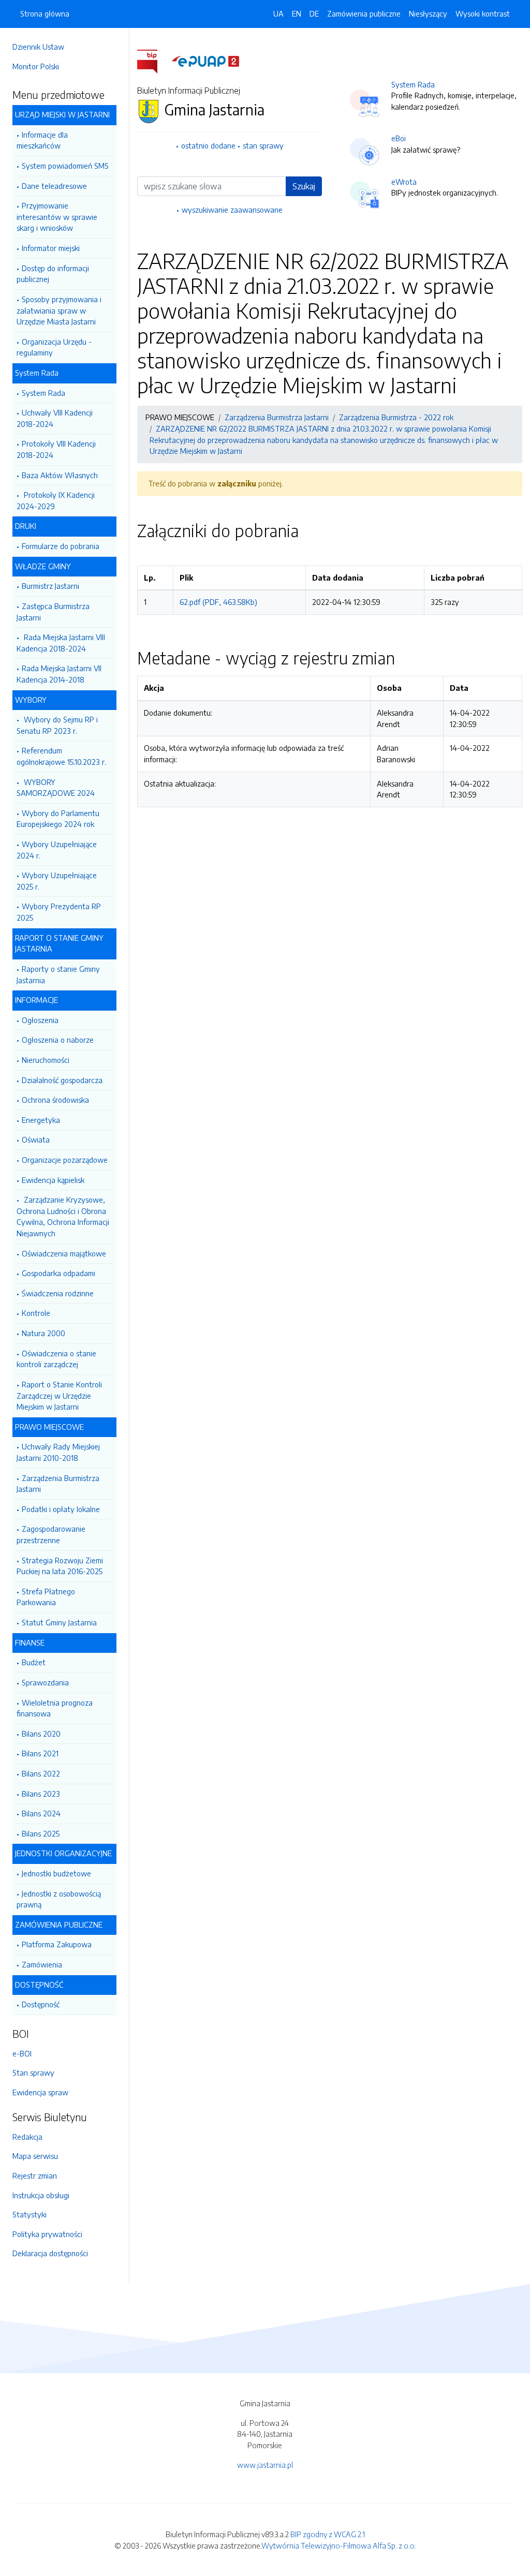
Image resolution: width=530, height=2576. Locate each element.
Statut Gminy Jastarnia (59, 1622)
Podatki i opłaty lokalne (61, 1509)
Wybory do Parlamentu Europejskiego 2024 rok (58, 819)
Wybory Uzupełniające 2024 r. (57, 850)
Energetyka (41, 1120)
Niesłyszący (428, 13)
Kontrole (36, 1313)
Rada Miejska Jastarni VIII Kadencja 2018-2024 (61, 643)
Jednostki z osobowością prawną (59, 1899)
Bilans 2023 (41, 1794)
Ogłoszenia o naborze (58, 1040)
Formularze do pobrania (61, 546)
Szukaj (304, 186)
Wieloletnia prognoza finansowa (55, 1708)
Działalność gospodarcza (62, 1080)
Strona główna (45, 13)
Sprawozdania (45, 1682)
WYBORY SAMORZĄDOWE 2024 (56, 788)
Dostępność (41, 2004)
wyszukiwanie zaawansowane (232, 210)
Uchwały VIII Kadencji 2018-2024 (55, 418)
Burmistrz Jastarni (50, 586)
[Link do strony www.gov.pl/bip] (153, 61)
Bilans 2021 (40, 1753)
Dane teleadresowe (54, 186)
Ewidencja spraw (40, 2092)
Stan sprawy (33, 2072)
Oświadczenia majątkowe (64, 1253)
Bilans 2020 (41, 1734)
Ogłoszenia (40, 1020)
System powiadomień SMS (65, 166)
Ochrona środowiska (55, 1100)
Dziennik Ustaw (38, 47)
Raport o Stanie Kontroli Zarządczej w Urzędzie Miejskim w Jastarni (59, 1395)
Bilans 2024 (41, 1813)
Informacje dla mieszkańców (42, 140)
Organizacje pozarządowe (65, 1160)
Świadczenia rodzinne (58, 1293)
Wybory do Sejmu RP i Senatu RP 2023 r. (57, 725)
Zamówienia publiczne (364, 13)
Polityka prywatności (47, 2234)
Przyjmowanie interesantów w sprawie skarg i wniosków (57, 217)
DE (314, 13)
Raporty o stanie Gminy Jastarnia (58, 974)
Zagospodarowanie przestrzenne (51, 1534)
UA (278, 13)
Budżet (34, 1662)
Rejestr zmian (35, 2175)
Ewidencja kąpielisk (53, 1180)
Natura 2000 (43, 1333)
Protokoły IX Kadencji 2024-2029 (56, 500)
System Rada (43, 393)
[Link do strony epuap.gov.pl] (205, 61)
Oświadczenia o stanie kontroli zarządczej (56, 1359)
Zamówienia (42, 1964)
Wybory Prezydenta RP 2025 (59, 912)
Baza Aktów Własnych (60, 475)
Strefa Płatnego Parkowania (46, 1597)
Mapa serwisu (35, 2156)
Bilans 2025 (41, 1833)
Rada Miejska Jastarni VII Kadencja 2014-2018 (59, 674)
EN (297, 13)
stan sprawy (263, 145)
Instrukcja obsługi (41, 2195)
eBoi (399, 138)
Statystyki (30, 2214)
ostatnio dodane (208, 145)
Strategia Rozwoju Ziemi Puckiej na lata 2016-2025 (60, 1566)
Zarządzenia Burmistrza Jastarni (58, 1484)
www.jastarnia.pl (265, 2465)
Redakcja (27, 2137)
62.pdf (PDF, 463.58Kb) (218, 602)
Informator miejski (51, 248)
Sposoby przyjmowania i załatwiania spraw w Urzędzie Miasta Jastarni (59, 310)
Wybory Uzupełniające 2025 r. (57, 881)
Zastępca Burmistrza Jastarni (53, 612)
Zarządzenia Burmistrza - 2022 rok (396, 417)
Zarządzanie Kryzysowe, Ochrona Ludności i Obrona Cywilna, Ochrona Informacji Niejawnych (63, 1216)
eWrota (404, 182)
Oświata (36, 1139)
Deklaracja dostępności (50, 2253)
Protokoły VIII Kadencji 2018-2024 (56, 449)
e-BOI (22, 2053)
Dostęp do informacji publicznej (53, 274)
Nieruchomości (46, 1060)
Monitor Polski (36, 66)
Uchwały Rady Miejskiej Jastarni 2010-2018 (58, 1452)
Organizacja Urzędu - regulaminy (54, 347)
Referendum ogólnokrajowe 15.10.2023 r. (61, 756)
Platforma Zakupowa (57, 1944)
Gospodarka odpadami (58, 1273)
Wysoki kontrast (483, 13)
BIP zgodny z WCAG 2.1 (328, 2534)
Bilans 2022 (41, 1773)
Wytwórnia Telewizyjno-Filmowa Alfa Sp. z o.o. (339, 2545)
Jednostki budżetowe (56, 1873)
